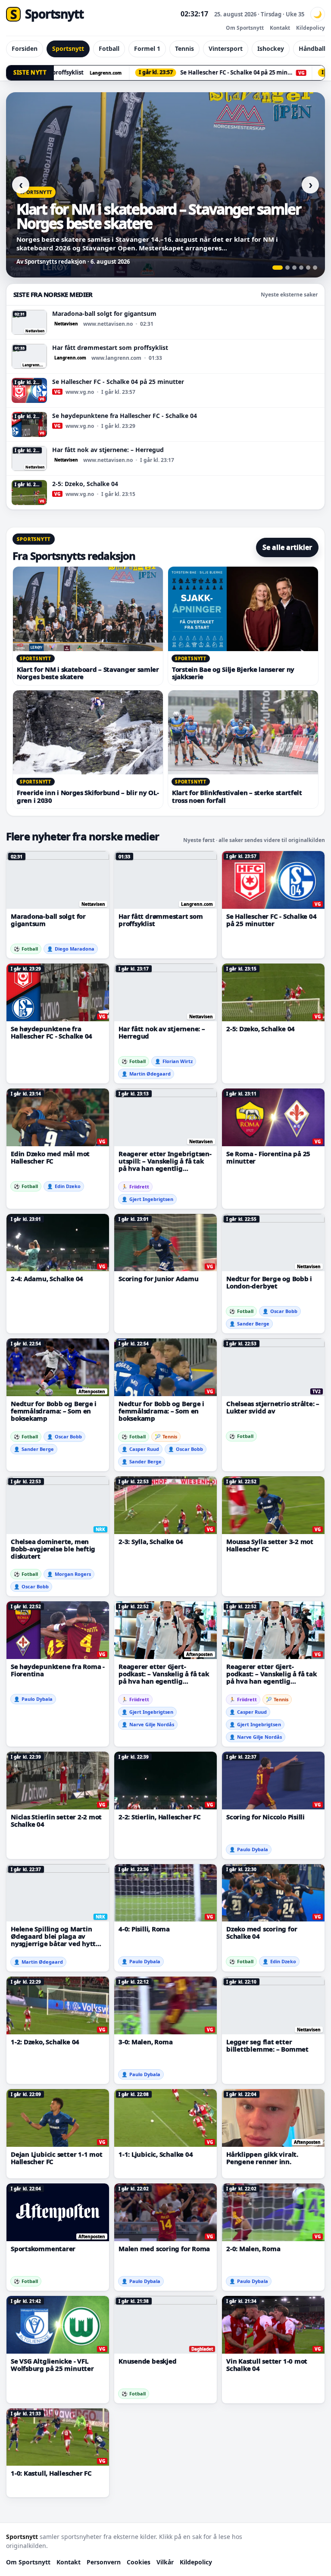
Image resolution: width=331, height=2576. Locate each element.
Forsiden (25, 48)
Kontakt (280, 28)
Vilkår (165, 2562)
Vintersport (226, 48)
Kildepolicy (311, 28)
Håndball (312, 48)
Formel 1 (147, 48)
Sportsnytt (68, 48)
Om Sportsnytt (245, 28)
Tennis (184, 48)
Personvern (104, 2562)
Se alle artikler (287, 547)
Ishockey (271, 48)
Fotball (109, 48)
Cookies (139, 2562)
